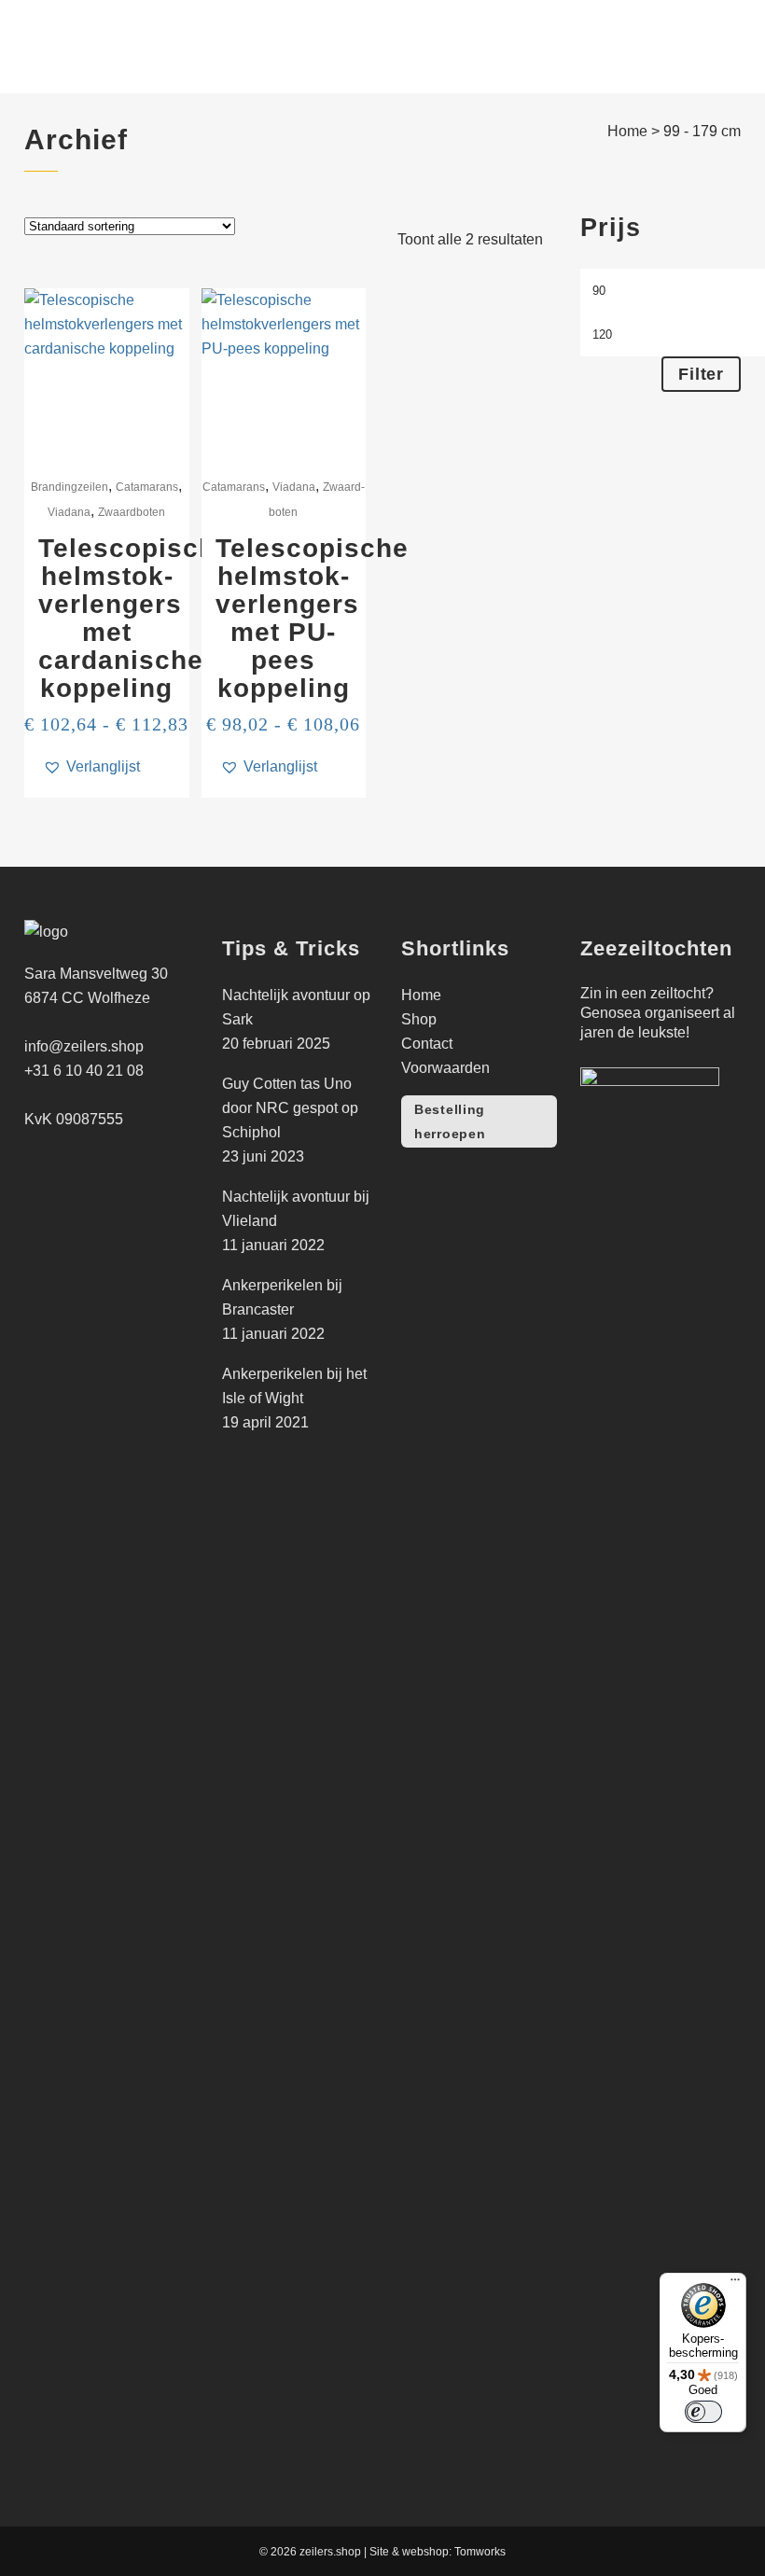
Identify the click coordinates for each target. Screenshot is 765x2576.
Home (627, 131)
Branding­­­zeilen (70, 487)
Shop (419, 1019)
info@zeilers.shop (84, 1046)
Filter (701, 374)
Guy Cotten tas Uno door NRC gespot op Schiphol (290, 1108)
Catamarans (147, 487)
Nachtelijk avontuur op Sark (296, 1007)
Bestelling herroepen (450, 1121)
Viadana (69, 512)
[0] (677, 47)
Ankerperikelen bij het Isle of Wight (294, 1386)
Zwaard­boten (132, 512)
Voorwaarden (445, 1068)
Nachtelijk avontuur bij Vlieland (296, 1209)
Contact (427, 1044)
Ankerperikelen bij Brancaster (282, 1297)
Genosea (611, 1013)
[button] (91, 767)
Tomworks (480, 2552)
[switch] (703, 2412)
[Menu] (735, 2284)
